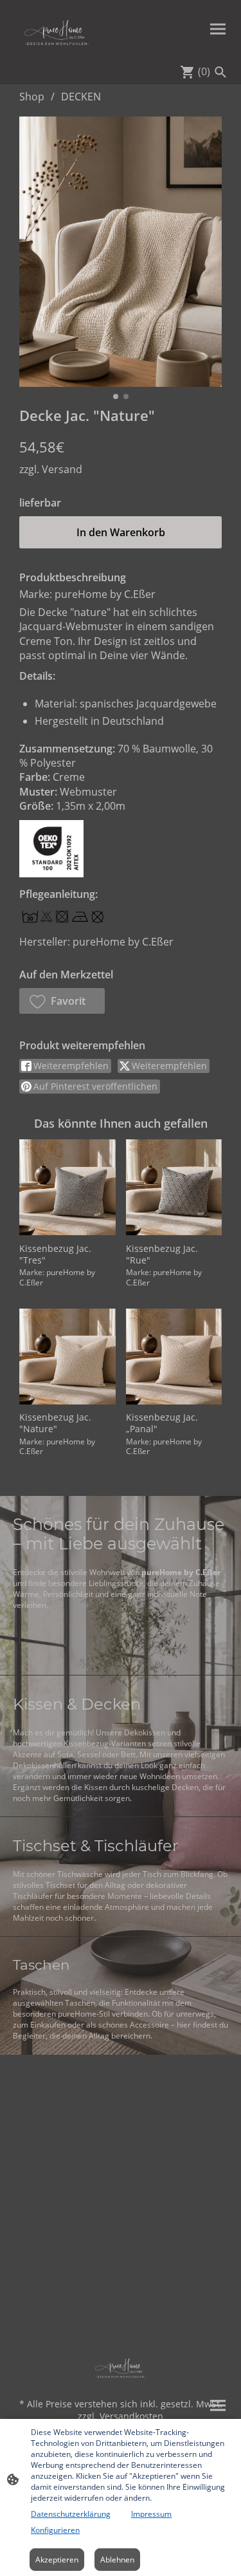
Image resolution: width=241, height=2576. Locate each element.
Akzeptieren (57, 2560)
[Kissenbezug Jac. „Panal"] (174, 1357)
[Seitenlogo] (57, 29)
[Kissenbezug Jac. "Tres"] (67, 1187)
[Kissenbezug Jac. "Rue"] (174, 1187)
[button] (62, 1001)
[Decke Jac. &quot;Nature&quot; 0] (121, 252)
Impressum (151, 2514)
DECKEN (81, 97)
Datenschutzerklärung (71, 2514)
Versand (62, 469)
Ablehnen (117, 2560)
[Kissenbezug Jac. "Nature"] (67, 1357)
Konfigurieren (55, 2530)
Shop (32, 97)
